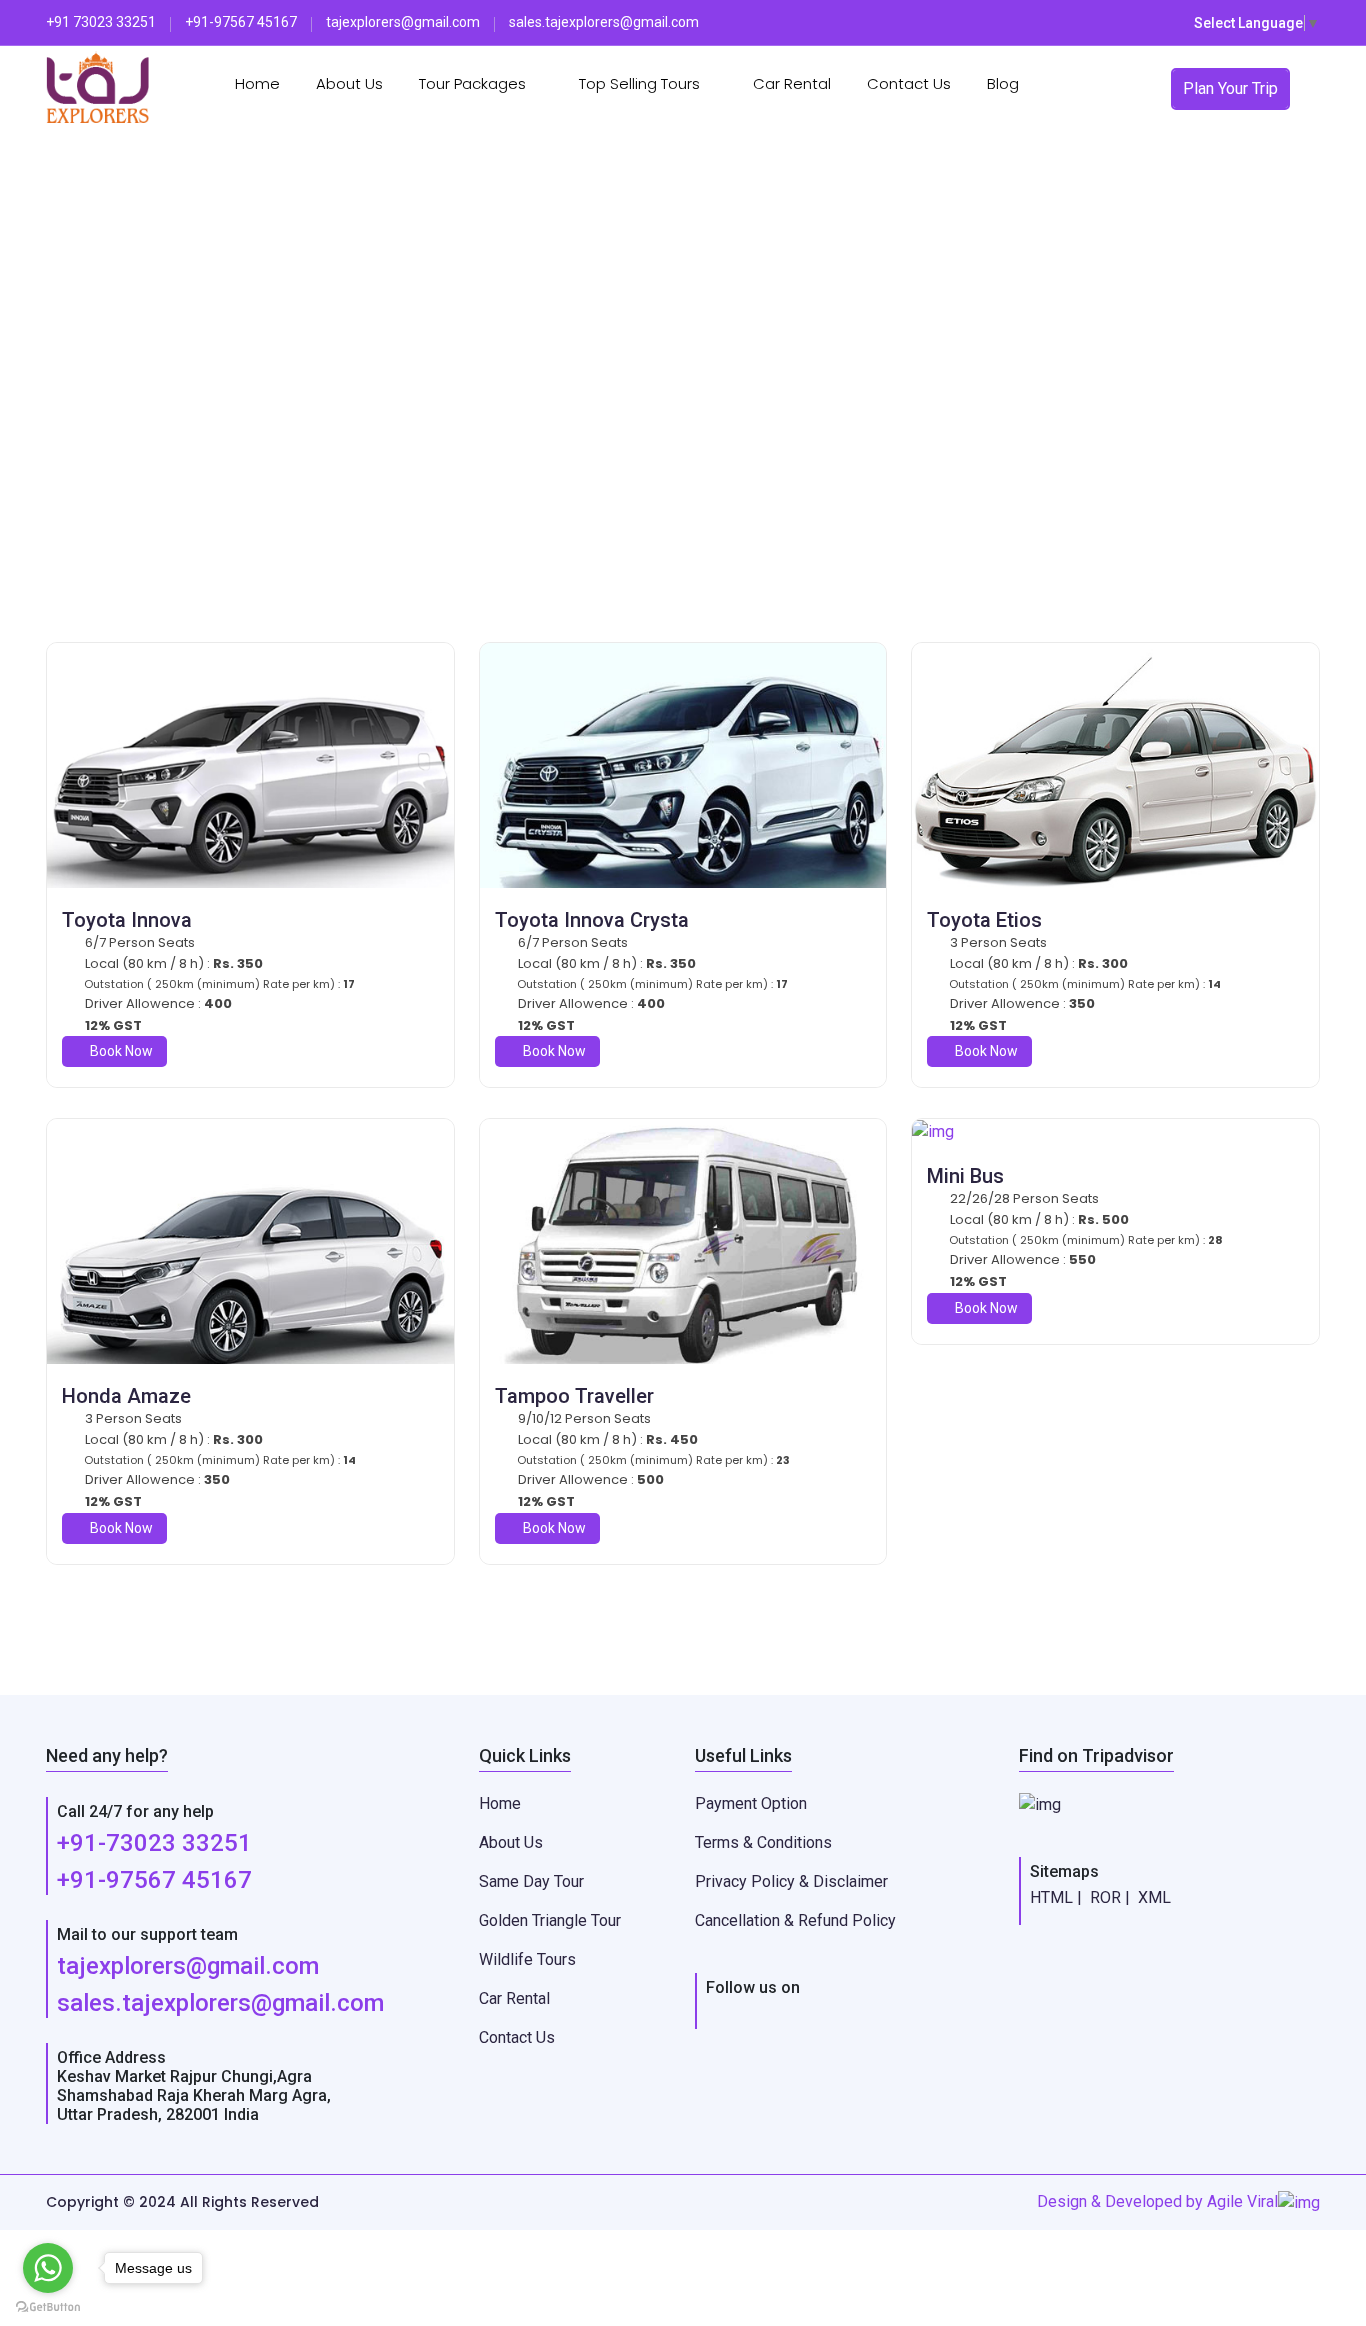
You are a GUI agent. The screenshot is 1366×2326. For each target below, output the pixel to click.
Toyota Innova (127, 920)
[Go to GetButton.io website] (48, 2306)
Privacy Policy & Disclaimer (791, 1881)
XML (1154, 1897)
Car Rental (792, 83)
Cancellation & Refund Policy (795, 1920)
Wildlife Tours (527, 1959)
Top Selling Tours (641, 83)
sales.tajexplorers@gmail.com (220, 2003)
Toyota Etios (984, 920)
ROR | (1110, 1897)
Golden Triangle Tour (550, 1920)
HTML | (1056, 1897)
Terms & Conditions (763, 1842)
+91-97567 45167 (154, 1880)
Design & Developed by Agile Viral (1157, 2201)
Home (257, 83)
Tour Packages (474, 83)
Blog (1003, 83)
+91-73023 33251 (154, 1843)
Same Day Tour (531, 1881)
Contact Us (909, 83)
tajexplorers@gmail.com (188, 1966)
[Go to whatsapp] (48, 2268)
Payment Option (751, 1803)
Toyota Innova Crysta (592, 920)
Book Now (120, 1051)
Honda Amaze (126, 1396)
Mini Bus (965, 1176)
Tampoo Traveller (574, 1396)
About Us (349, 83)
